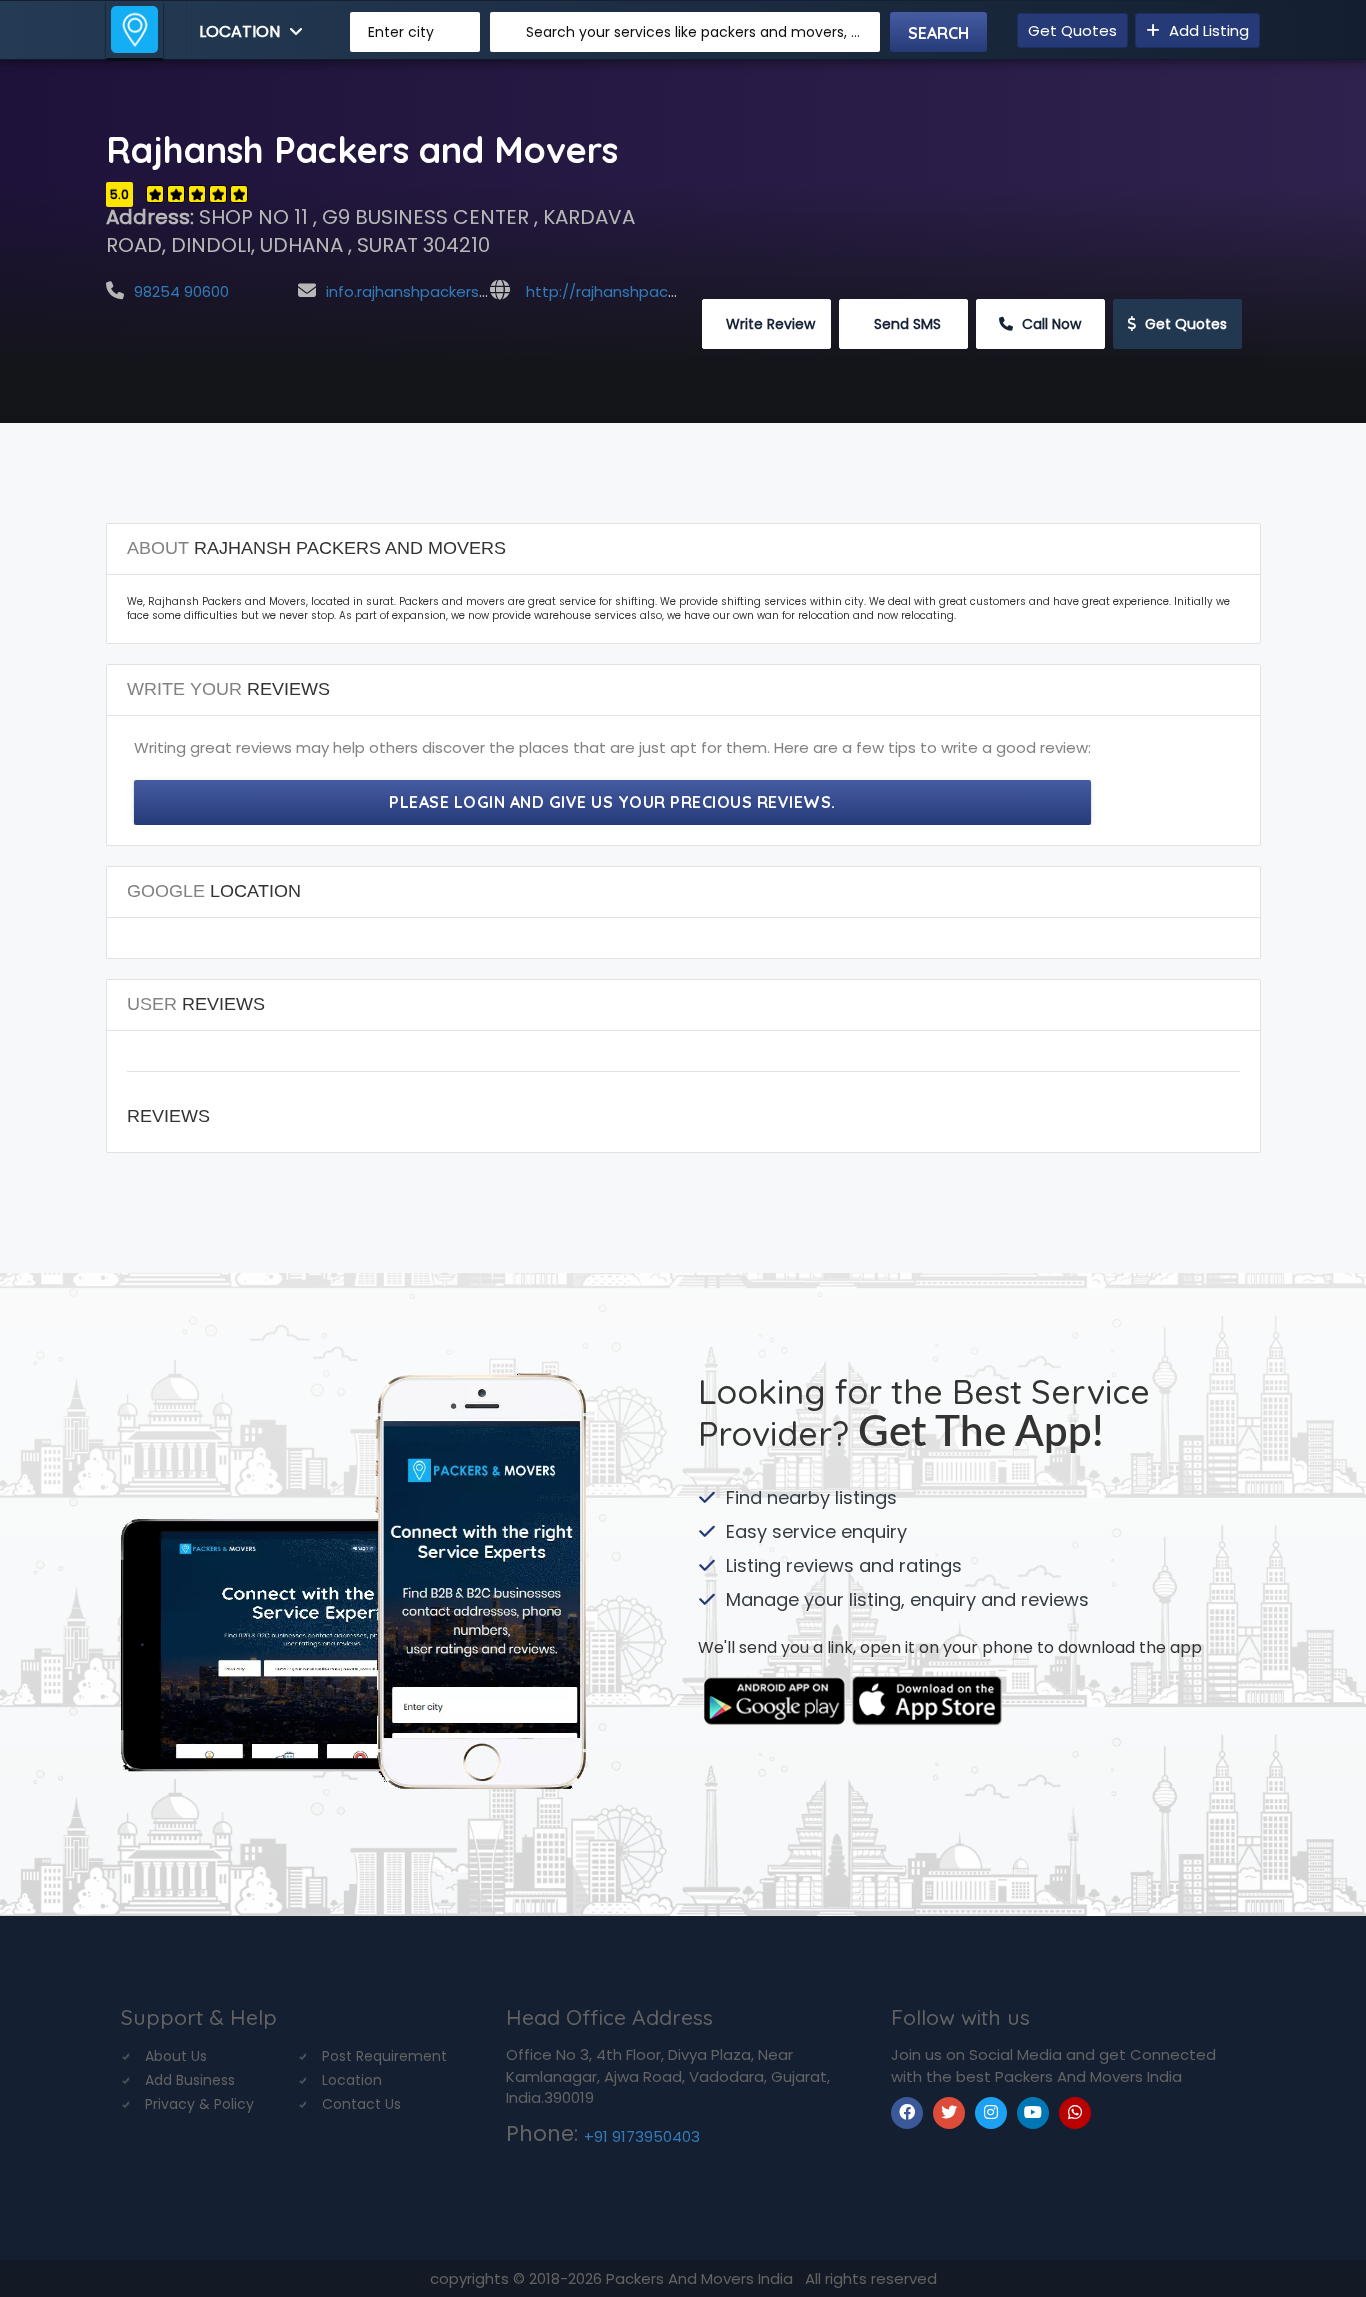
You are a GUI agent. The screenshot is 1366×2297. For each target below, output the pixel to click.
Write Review (768, 324)
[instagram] (991, 2113)
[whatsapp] (1075, 2113)
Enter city (401, 32)
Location (241, 31)
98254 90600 (181, 291)
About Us (176, 2056)
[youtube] (1033, 2113)
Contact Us (361, 2104)
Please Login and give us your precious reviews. (612, 802)
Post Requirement (384, 2056)
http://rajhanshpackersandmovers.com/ (676, 291)
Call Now (1049, 324)
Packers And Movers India (701, 2278)
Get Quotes (1072, 30)
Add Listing (1207, 30)
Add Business (190, 2080)
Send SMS (905, 324)
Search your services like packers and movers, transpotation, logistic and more (695, 32)
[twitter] (949, 2113)
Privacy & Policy (199, 2104)
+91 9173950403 (642, 2136)
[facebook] (907, 2113)
